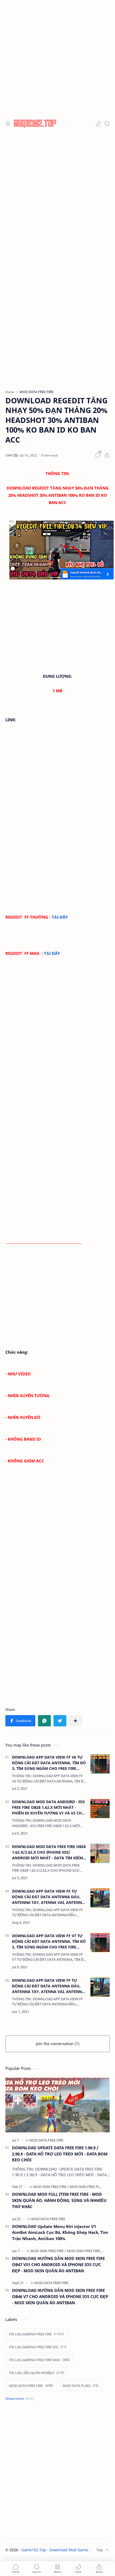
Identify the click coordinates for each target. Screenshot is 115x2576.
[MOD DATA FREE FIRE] (46, 2140)
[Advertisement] (57, 58)
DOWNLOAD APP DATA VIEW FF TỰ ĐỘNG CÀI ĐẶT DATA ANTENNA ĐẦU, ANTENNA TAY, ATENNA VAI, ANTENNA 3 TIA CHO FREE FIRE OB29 (48, 1897)
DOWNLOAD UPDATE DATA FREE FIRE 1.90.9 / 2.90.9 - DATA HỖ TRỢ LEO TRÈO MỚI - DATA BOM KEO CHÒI (60, 2154)
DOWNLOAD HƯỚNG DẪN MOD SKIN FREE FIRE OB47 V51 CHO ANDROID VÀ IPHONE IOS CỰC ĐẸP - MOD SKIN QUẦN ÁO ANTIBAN (58, 2265)
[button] (98, 124)
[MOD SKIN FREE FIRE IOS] (89, 2187)
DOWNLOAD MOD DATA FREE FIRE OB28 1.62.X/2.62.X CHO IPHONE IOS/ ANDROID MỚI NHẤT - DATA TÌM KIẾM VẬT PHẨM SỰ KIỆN (49, 1852)
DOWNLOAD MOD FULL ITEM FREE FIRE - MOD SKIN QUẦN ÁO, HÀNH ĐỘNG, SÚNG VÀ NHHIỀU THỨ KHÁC (59, 2200)
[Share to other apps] (75, 1721)
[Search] (107, 124)
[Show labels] (20, 2399)
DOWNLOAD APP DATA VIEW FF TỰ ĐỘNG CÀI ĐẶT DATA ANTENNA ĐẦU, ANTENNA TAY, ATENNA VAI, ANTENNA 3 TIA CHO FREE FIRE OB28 (48, 1986)
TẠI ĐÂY (60, 917)
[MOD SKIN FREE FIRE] (51, 2187)
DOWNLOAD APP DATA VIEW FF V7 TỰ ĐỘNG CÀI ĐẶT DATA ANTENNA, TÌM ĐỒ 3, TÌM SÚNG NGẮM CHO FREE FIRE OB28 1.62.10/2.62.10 (49, 1941)
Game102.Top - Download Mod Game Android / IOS (68, 2550)
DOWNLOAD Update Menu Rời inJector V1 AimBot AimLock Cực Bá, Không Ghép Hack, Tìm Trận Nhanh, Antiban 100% (60, 2233)
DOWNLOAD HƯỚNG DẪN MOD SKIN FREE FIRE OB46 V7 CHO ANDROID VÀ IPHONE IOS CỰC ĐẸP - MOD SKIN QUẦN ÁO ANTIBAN (60, 2296)
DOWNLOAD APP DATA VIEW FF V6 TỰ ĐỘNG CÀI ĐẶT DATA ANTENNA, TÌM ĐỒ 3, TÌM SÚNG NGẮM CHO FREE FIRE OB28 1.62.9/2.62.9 (49, 1763)
